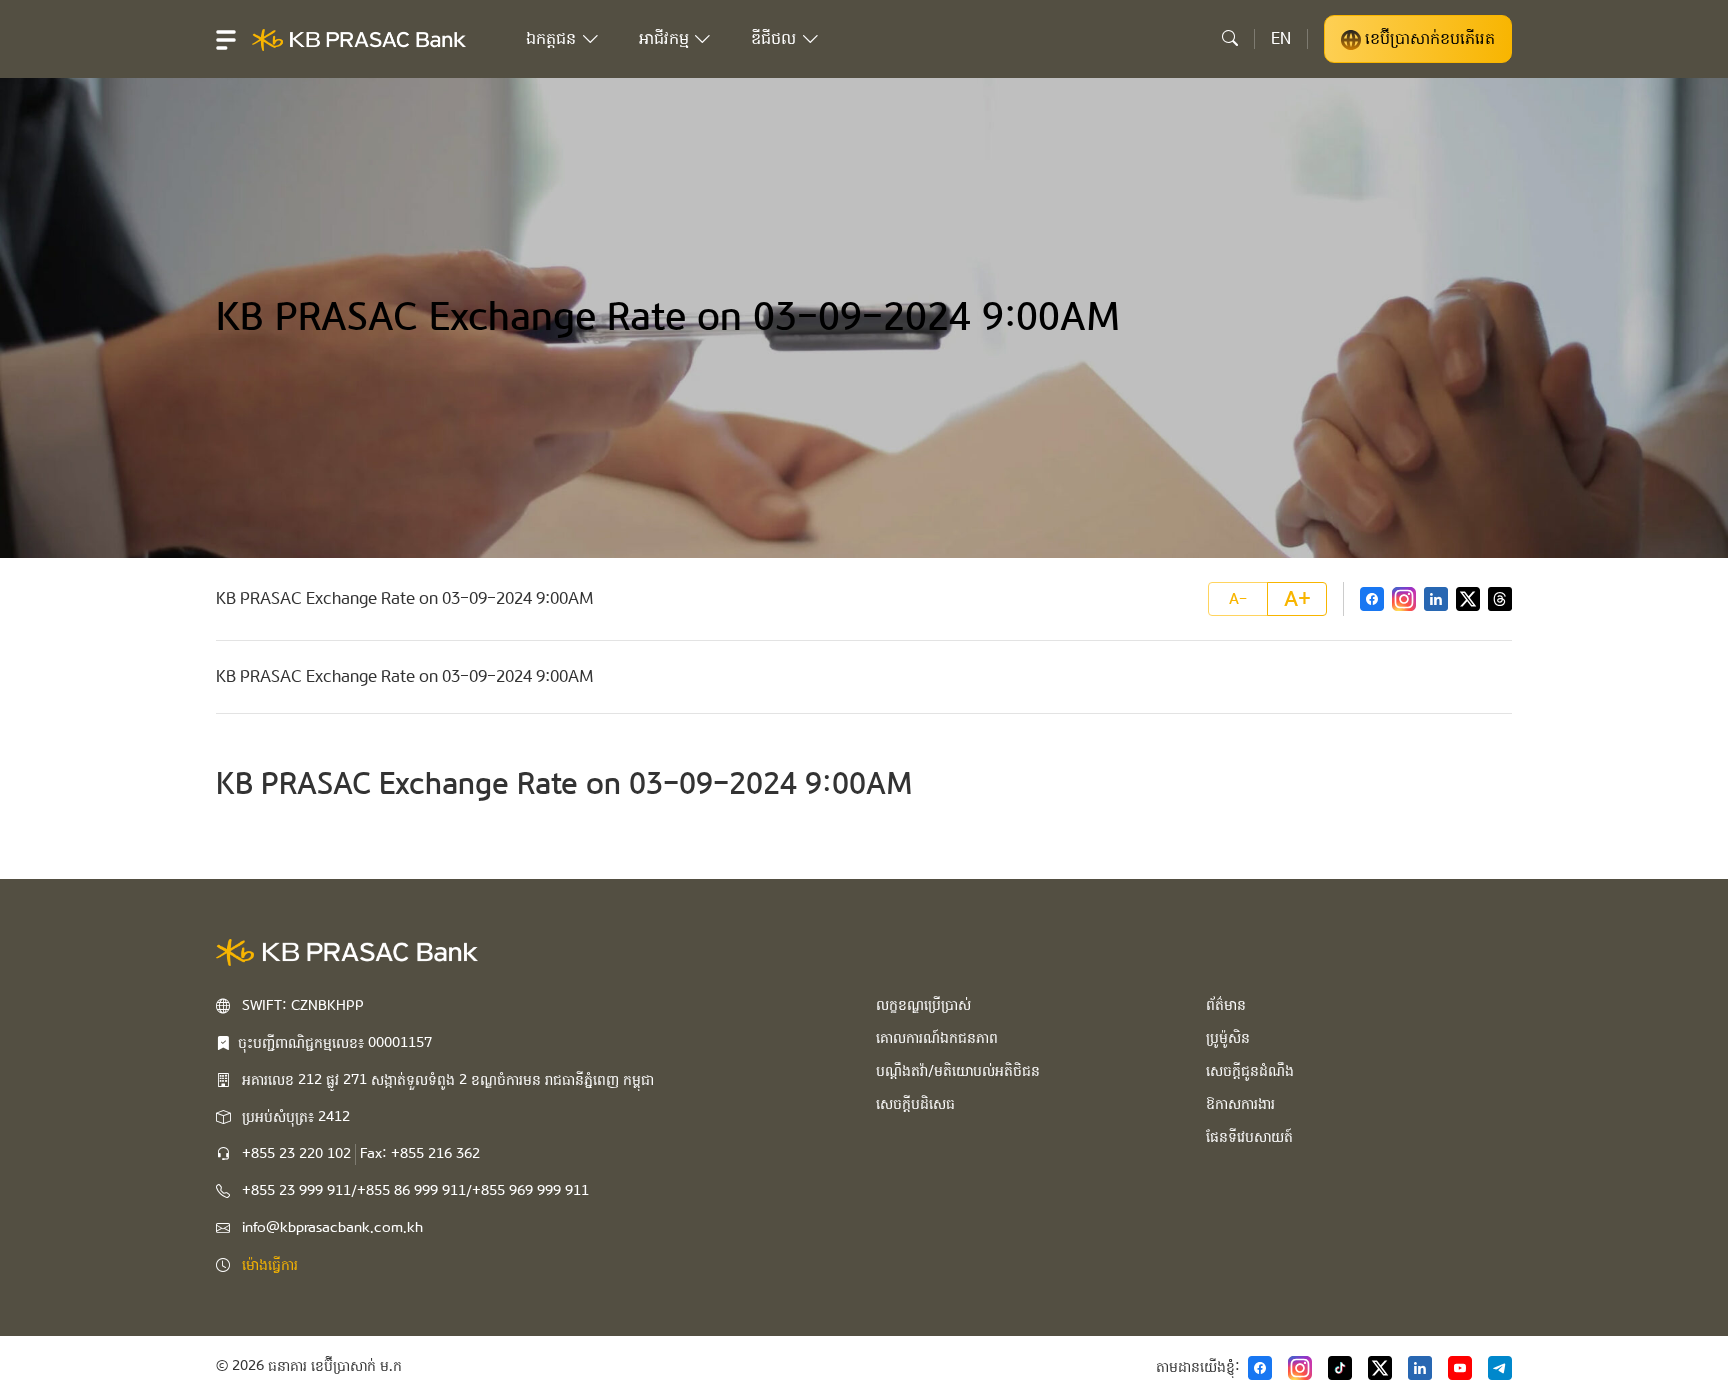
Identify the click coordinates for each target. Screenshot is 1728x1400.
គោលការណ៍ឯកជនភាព (937, 1038)
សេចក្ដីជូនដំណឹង (1250, 1071)
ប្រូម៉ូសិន (1228, 1038)
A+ (1297, 599)
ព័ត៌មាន (1226, 1005)
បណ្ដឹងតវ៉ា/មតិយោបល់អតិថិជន (958, 1071)
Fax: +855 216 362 (420, 1154)
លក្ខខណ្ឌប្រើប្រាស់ (923, 1005)
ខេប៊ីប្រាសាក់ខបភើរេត (1428, 38)
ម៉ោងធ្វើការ (270, 1265)
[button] (226, 39)
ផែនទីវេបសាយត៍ (1249, 1137)
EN (1281, 38)
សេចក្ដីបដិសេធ (915, 1104)
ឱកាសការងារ (1240, 1104)
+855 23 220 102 (296, 1154)
